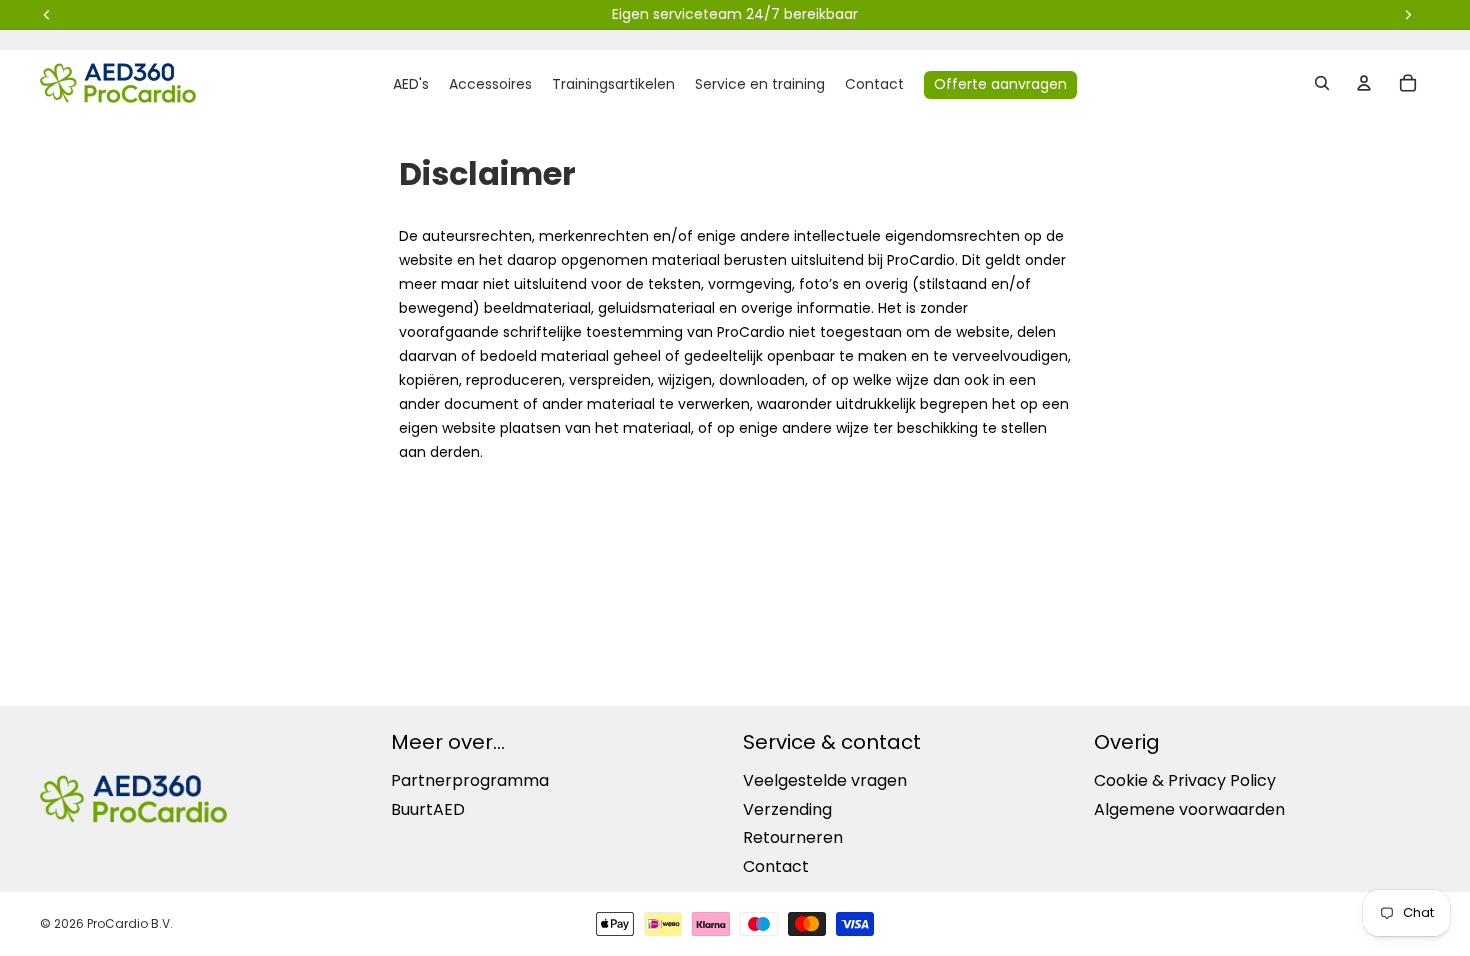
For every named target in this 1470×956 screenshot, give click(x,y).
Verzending (787, 809)
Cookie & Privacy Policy (1185, 780)
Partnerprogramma (470, 780)
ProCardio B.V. (130, 923)
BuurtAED (428, 809)
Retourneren (793, 837)
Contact (776, 866)
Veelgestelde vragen (825, 780)
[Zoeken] (1322, 83)
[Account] (1364, 83)
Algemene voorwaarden (1189, 809)
